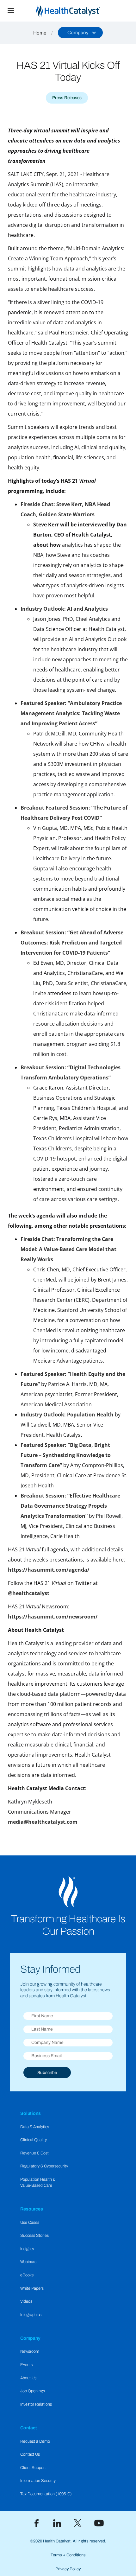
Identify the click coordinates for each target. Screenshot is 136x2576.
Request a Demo (35, 2441)
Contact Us (30, 2454)
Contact (29, 2428)
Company (30, 2338)
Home (40, 33)
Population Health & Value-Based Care (38, 2182)
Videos (26, 2301)
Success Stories (34, 2236)
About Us (28, 2378)
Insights (27, 2249)
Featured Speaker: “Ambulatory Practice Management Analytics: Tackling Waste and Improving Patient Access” (71, 713)
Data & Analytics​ (35, 2127)
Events (26, 2365)
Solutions (31, 2113)
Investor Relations (36, 2404)
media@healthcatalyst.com (43, 1822)
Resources (32, 2209)
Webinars (28, 2262)
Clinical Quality (34, 2140)
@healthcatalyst (29, 1593)
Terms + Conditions (68, 2555)
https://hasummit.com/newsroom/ (53, 1617)
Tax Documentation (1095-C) (46, 2494)
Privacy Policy (68, 2569)
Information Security (38, 2481)
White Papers (32, 2288)
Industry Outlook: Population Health (67, 1415)
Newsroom (30, 2351)
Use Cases (30, 2223)
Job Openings (33, 2391)
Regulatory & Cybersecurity (44, 2166)
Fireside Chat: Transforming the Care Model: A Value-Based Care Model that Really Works (68, 1249)
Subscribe (47, 2073)
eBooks (27, 2275)
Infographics (31, 2315)
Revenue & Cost (34, 2153)
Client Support (33, 2468)
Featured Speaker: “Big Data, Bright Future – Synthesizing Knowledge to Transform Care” (66, 1455)
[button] (11, 11)
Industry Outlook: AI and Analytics (64, 609)
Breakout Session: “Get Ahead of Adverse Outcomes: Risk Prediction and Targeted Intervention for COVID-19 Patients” (72, 943)
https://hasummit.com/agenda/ (49, 1570)
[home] (79, 11)
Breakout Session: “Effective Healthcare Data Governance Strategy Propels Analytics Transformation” (70, 1506)
